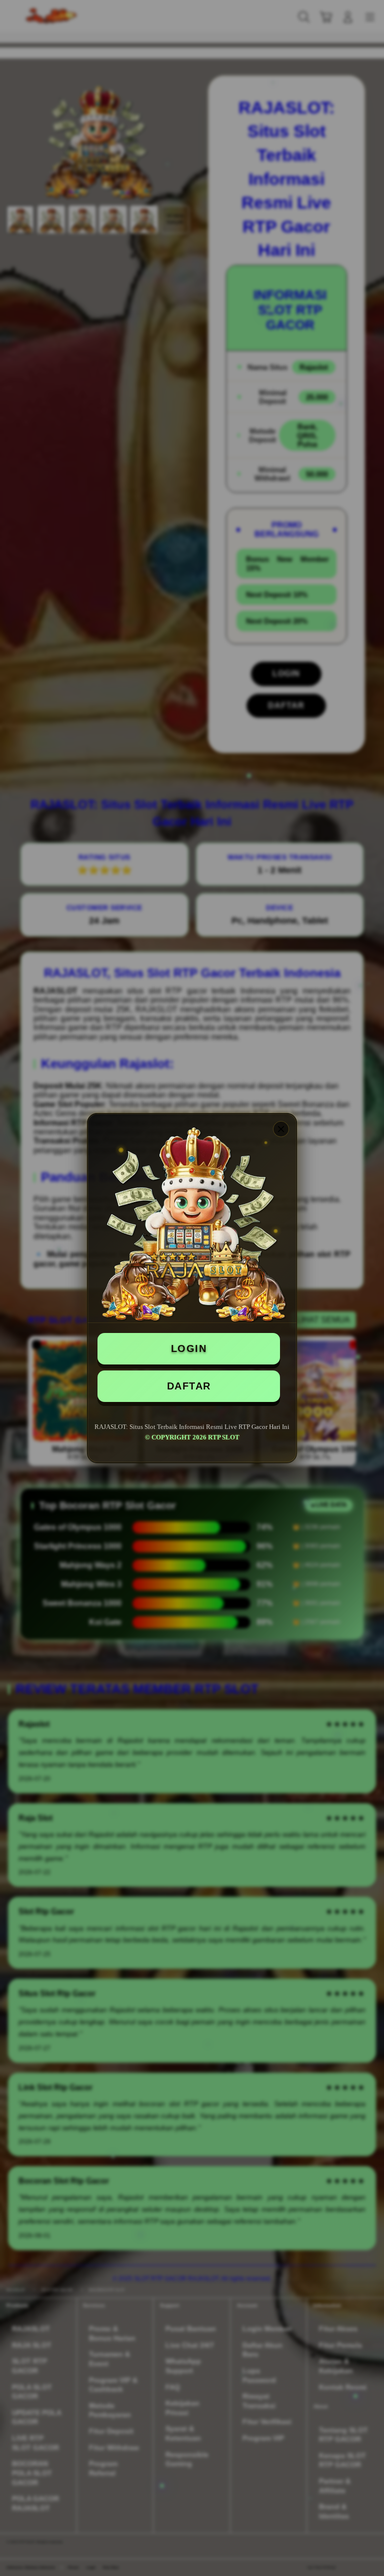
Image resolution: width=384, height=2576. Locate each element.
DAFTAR (189, 1386)
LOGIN (189, 1348)
